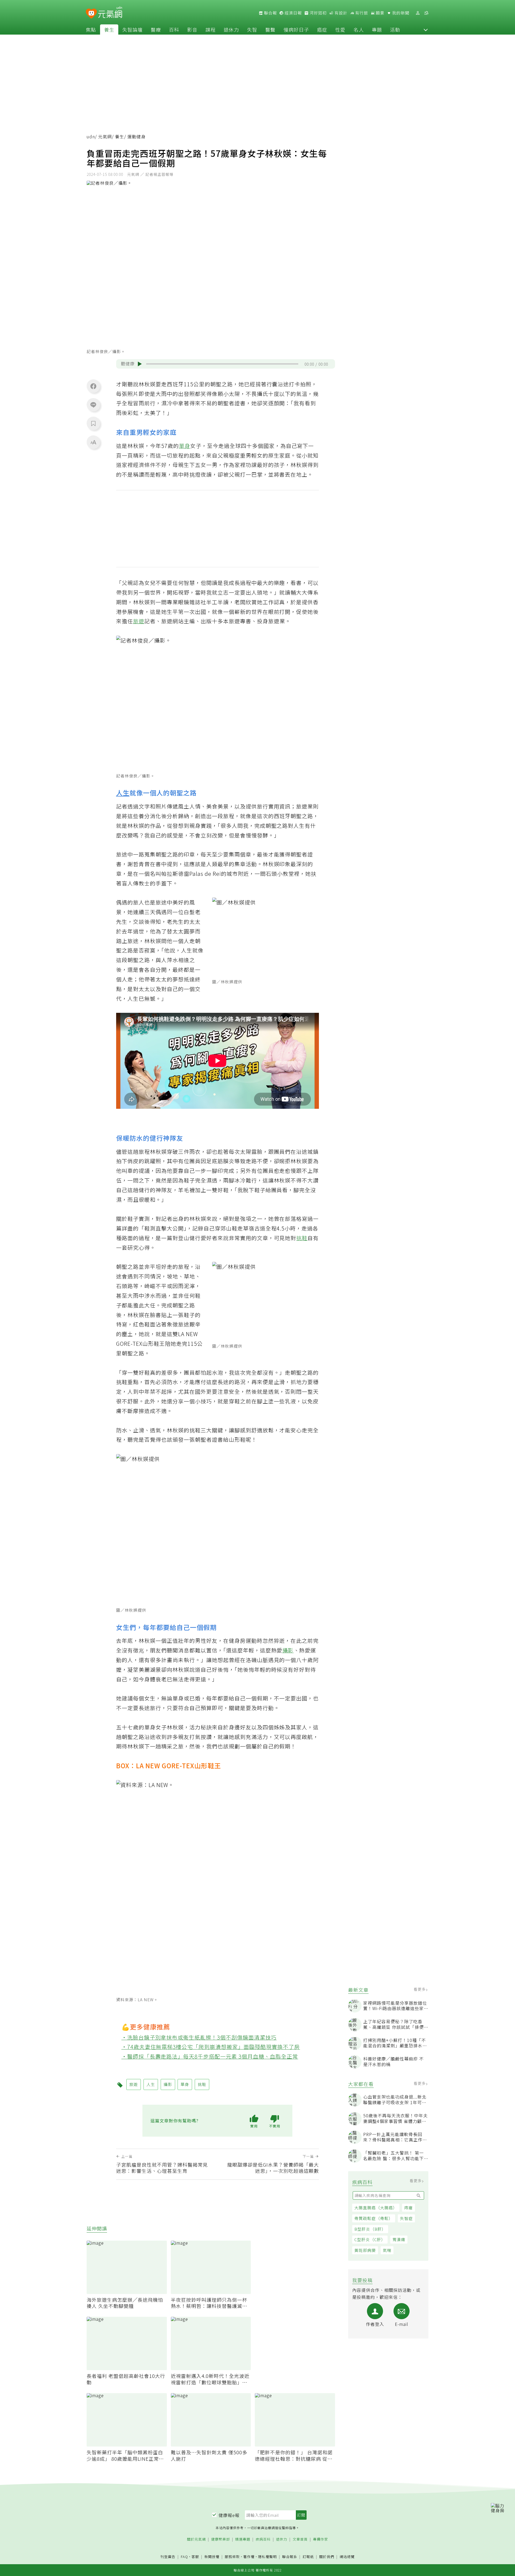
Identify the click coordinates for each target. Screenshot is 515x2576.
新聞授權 (212, 2557)
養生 (109, 29)
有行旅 (361, 13)
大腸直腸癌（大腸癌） (376, 2208)
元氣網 (105, 137)
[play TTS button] (140, 364)
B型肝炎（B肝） (370, 2229)
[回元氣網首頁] (110, 13)
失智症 (406, 2218)
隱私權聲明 (267, 2557)
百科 (174, 29)
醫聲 (270, 29)
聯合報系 (290, 2557)
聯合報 (270, 13)
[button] (426, 29)
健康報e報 (229, 2515)
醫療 (156, 29)
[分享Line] (93, 405)
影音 (192, 29)
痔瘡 (409, 2208)
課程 (211, 29)
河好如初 (318, 13)
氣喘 (387, 2250)
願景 (380, 13)
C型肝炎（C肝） (370, 2239)
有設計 (340, 13)
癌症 (322, 29)
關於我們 (327, 2557)
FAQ (184, 2557)
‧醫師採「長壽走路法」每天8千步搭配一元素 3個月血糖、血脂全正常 (210, 2056)
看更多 (420, 1989)
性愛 (340, 29)
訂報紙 (308, 2557)
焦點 (91, 29)
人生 (123, 793)
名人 (359, 29)
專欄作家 (321, 2539)
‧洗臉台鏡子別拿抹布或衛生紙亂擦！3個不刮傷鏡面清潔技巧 (199, 2037)
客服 (195, 2557)
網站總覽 (347, 2557)
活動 (395, 29)
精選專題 (243, 2539)
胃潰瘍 (399, 2239)
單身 (185, 446)
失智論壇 (133, 29)
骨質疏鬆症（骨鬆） (374, 2218)
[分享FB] (93, 386)
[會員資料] (418, 13)
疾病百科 (263, 2539)
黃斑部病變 (365, 2250)
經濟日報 (293, 13)
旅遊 (139, 621)
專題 (377, 29)
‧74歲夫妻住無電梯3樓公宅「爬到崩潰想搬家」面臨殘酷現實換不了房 (211, 2047)
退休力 (231, 29)
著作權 (249, 2557)
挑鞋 (302, 1238)
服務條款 (232, 2557)
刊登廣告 (168, 2557)
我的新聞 (400, 13)
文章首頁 (300, 2539)
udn (91, 137)
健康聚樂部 (220, 2539)
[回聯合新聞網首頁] (91, 14)
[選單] (426, 13)
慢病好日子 (296, 29)
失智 (252, 29)
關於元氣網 (196, 2539)
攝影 (288, 1650)
